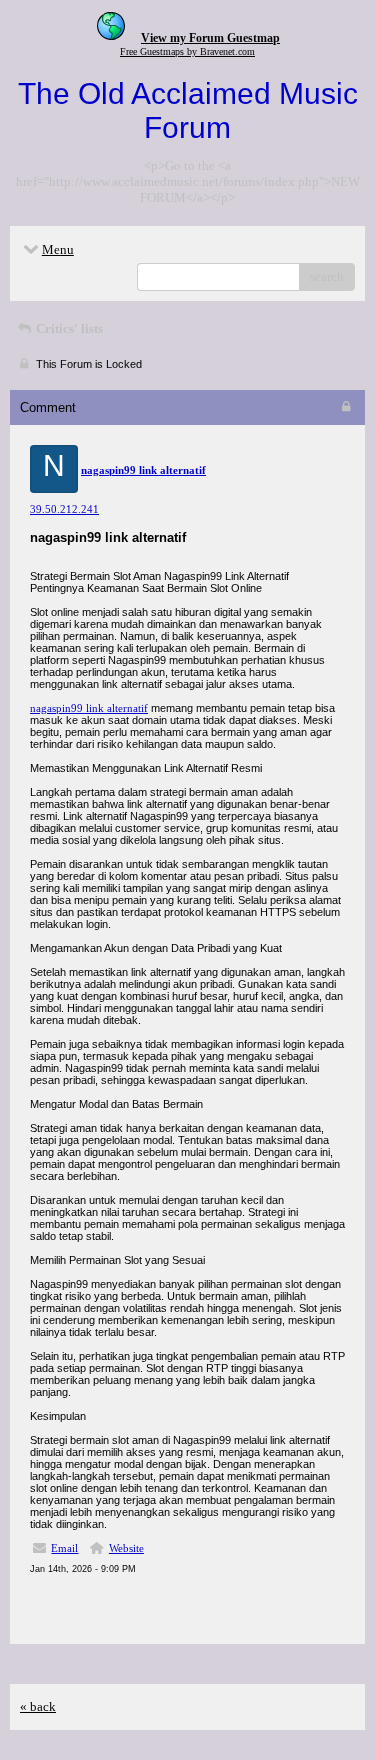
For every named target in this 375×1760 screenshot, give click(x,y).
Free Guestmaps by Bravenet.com (187, 51)
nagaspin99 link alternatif (89, 708)
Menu (58, 249)
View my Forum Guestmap (210, 38)
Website (126, 1548)
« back (38, 1706)
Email (64, 1548)
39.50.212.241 (64, 509)
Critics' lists (68, 328)
